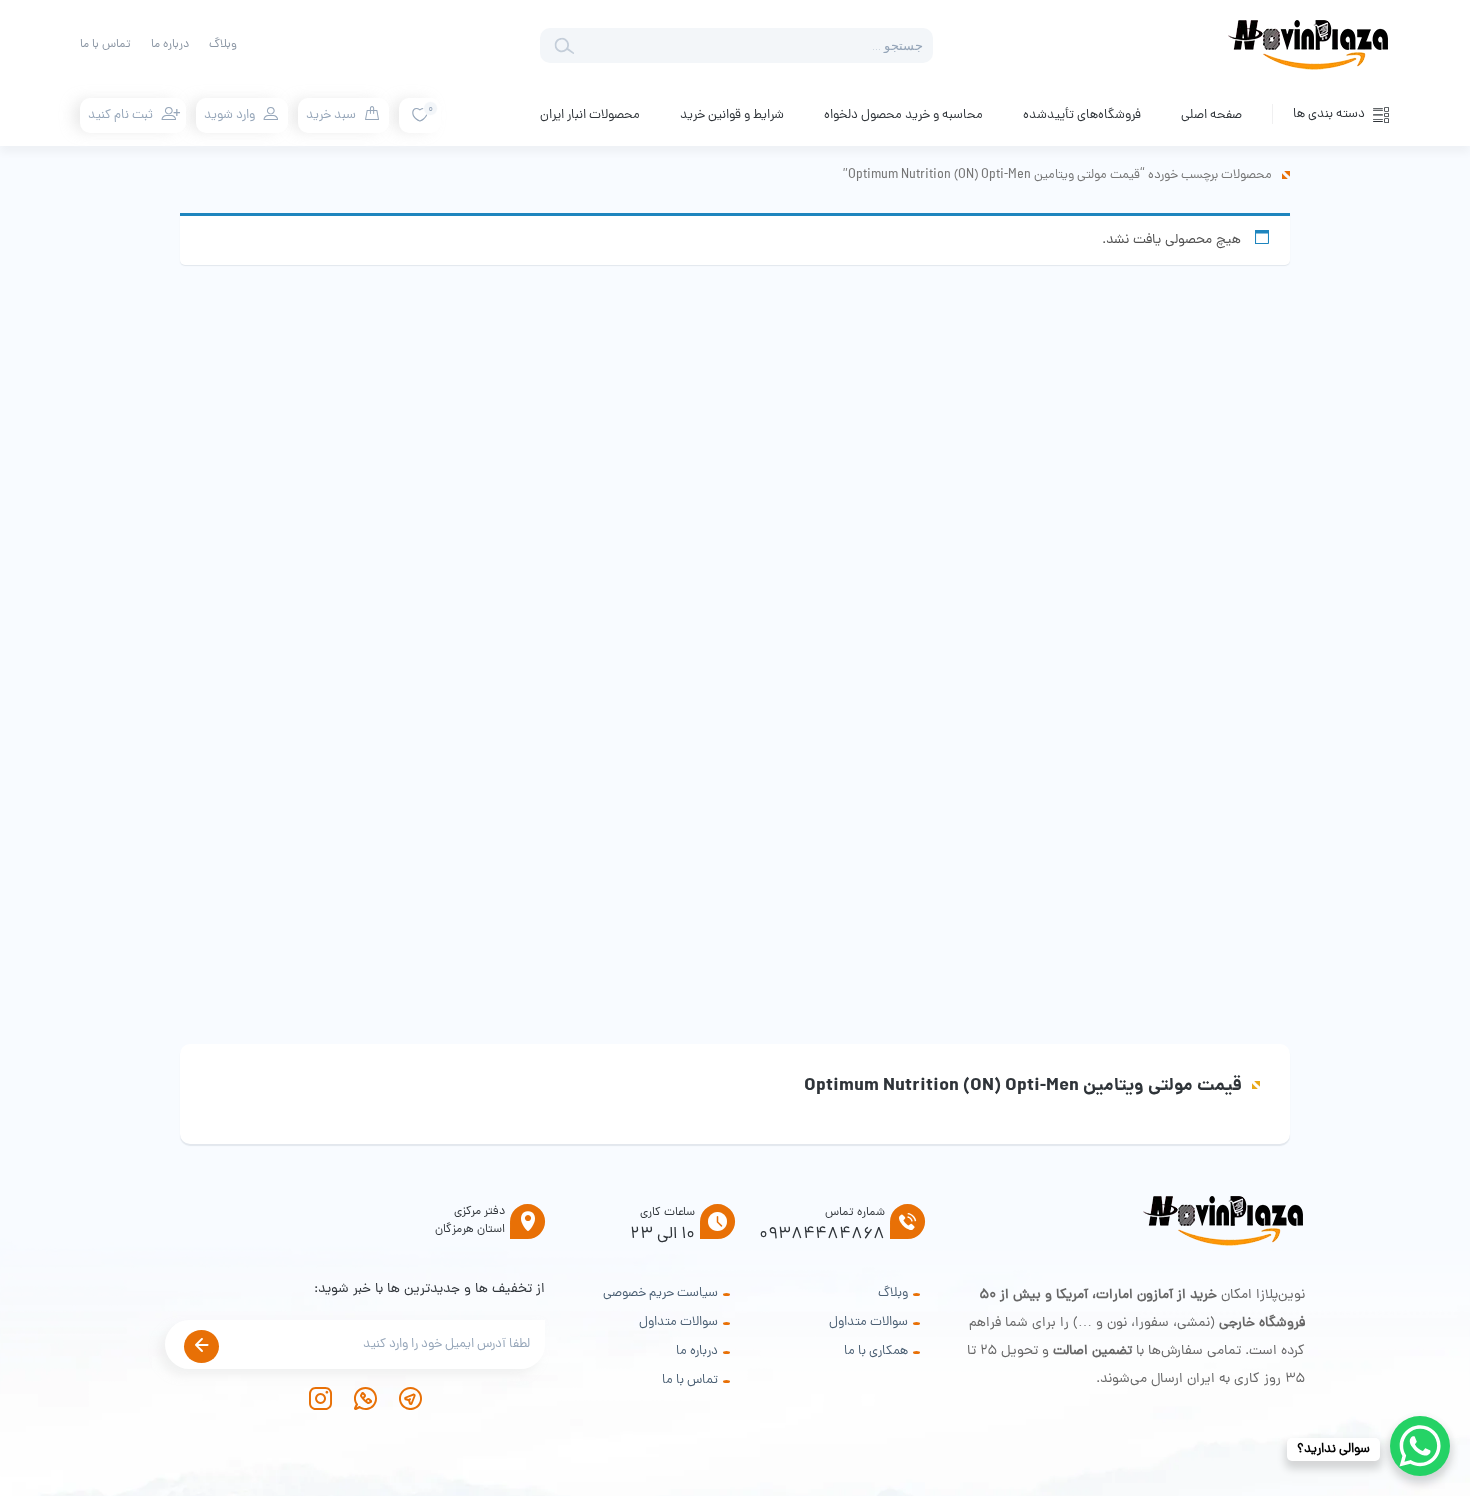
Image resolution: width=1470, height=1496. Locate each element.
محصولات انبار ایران (590, 115)
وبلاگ (223, 45)
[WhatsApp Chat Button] (1420, 1446)
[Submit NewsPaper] (201, 1346)
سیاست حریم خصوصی (660, 1293)
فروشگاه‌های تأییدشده (1082, 115)
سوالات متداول (868, 1322)
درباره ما (170, 45)
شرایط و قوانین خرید (732, 115)
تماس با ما (105, 45)
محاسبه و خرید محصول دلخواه (903, 115)
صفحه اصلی (1211, 115)
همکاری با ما (876, 1351)
